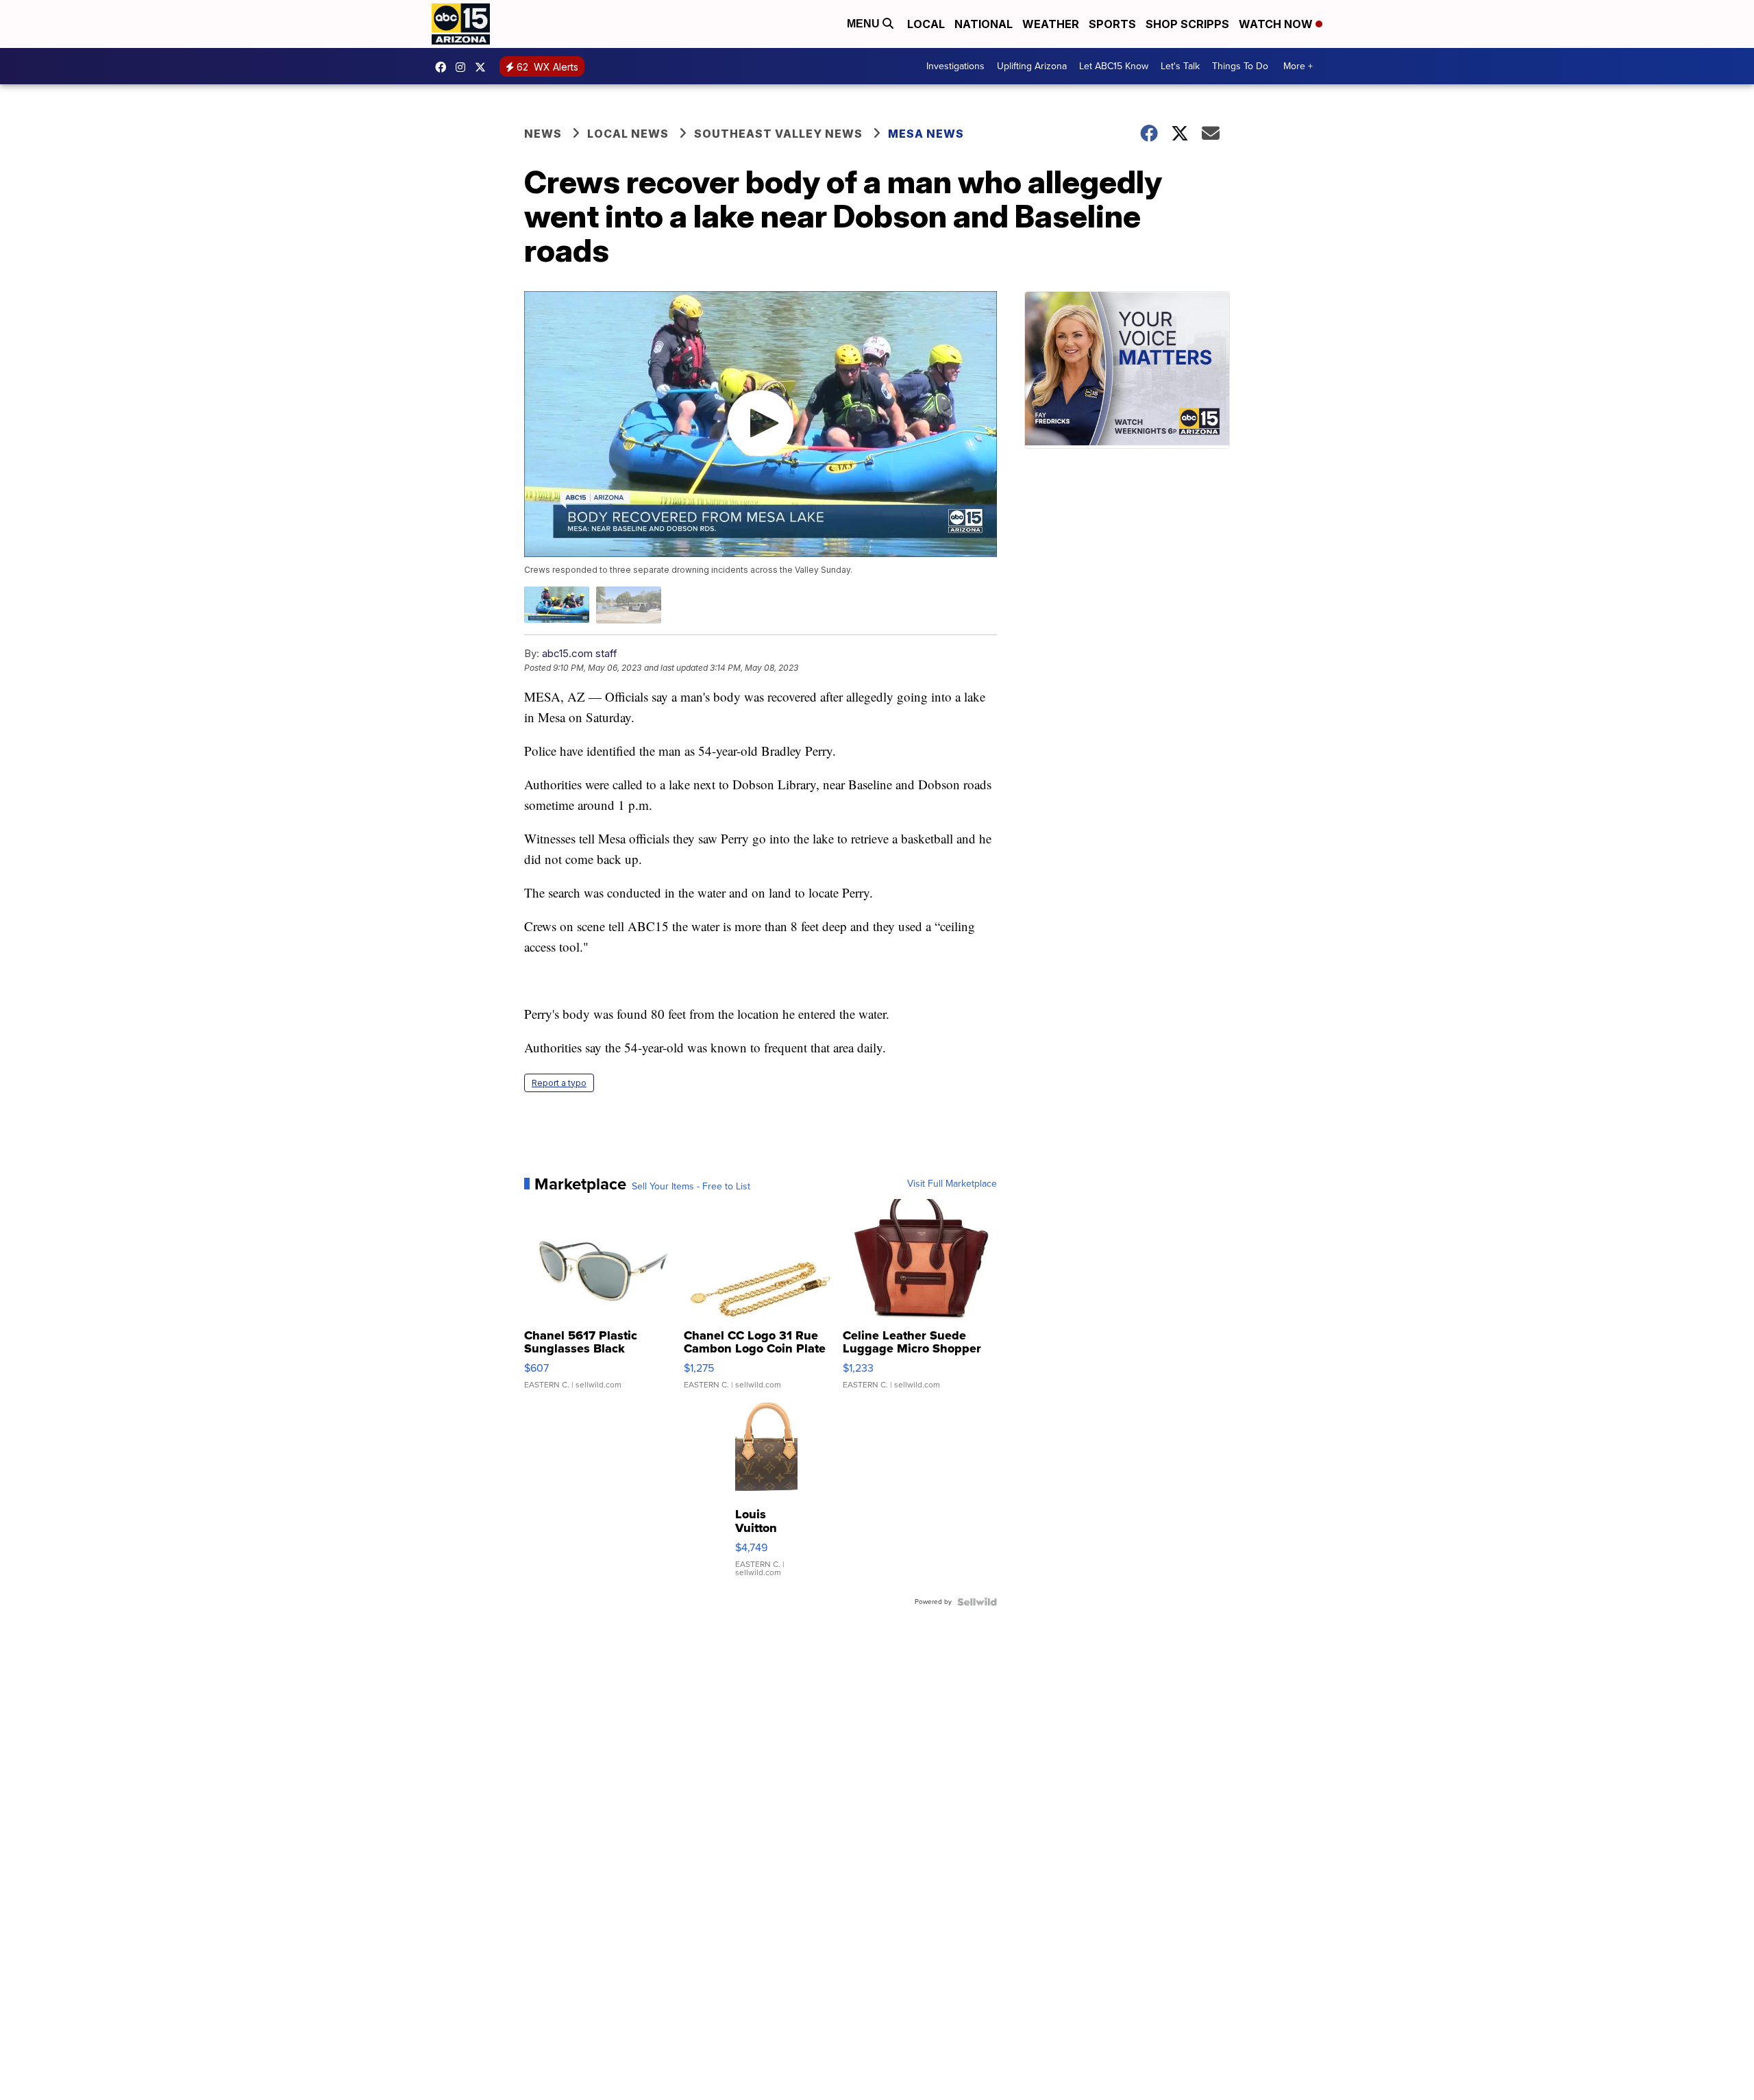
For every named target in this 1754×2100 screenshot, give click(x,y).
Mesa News (926, 134)
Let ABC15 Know (1114, 66)
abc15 (444, 67)
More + (1298, 66)
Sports (1112, 24)
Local (926, 24)
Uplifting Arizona (1032, 66)
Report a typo (559, 1083)
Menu (865, 24)
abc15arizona (464, 67)
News (543, 134)
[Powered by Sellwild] (977, 1602)
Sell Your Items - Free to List (691, 1187)
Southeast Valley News (778, 134)
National (984, 24)
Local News (628, 134)
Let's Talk (1180, 66)
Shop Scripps (1187, 24)
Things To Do (1240, 66)
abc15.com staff (580, 653)
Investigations (955, 66)
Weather (1051, 24)
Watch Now (1277, 24)
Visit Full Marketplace (952, 1184)
